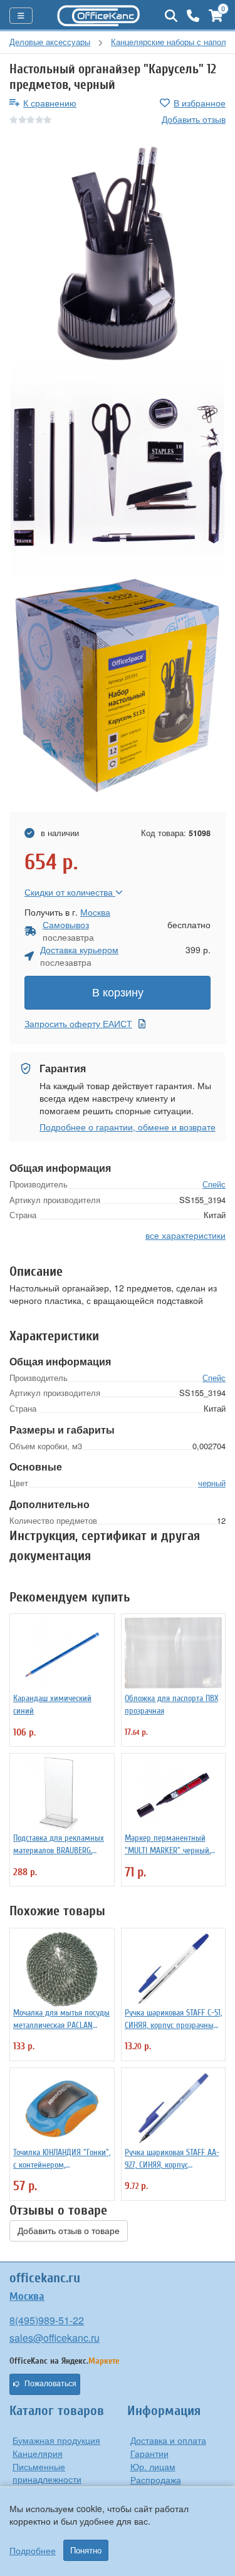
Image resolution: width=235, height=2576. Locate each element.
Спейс (214, 1184)
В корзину (118, 993)
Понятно (86, 2550)
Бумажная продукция (56, 2440)
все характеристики (185, 1235)
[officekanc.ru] (99, 16)
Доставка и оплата (168, 2440)
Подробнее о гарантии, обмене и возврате (128, 1127)
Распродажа (156, 2480)
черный (212, 1483)
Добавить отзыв (194, 119)
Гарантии (149, 2453)
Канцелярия (38, 2453)
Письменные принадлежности (47, 2473)
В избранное (200, 103)
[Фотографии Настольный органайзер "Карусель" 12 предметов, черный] (118, 253)
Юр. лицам (153, 2466)
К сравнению (50, 103)
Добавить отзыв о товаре (69, 2231)
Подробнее (33, 2550)
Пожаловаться (50, 2384)
